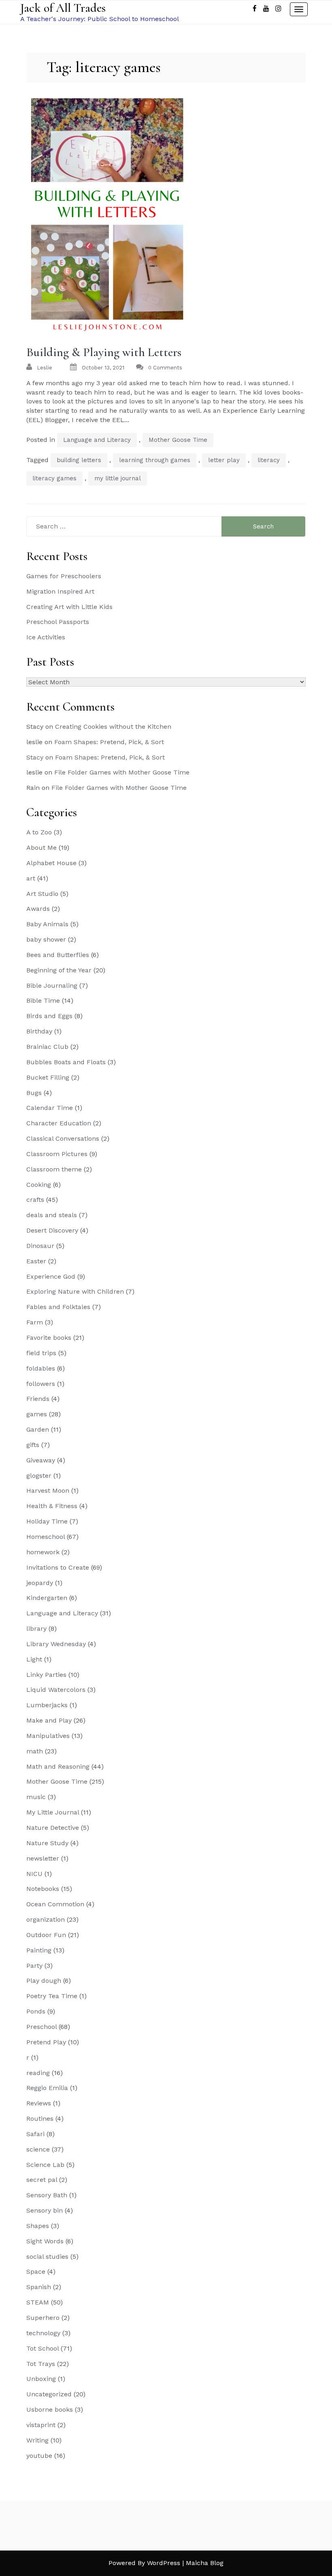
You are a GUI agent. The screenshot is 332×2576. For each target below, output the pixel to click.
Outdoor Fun (46, 1935)
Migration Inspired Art (60, 591)
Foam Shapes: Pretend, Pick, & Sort (109, 742)
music (36, 1797)
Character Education (59, 1123)
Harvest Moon (48, 1491)
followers (41, 1384)
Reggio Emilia (47, 2088)
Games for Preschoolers (64, 576)
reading (38, 2073)
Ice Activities (46, 637)
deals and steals (52, 1215)
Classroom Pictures (57, 1154)
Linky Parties (46, 1675)
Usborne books (50, 2409)
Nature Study (47, 1843)
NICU (34, 1874)
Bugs (34, 1093)
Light (34, 1659)
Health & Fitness (52, 1506)
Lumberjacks (47, 1705)
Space (36, 2272)
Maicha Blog (205, 2563)
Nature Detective (53, 1828)
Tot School (43, 2348)
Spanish (39, 2287)
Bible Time (43, 1000)
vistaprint (41, 2425)
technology (43, 2333)
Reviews (39, 2103)
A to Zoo (39, 832)
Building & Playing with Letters (104, 352)
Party (34, 1966)
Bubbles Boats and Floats (66, 1062)
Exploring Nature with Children (75, 1291)
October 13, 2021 (103, 368)
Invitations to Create (58, 1567)
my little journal (118, 478)
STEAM (38, 2302)
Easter (36, 1261)
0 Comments (165, 368)
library (36, 1629)
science (38, 2149)
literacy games (54, 478)
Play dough (44, 1981)
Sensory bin (45, 2210)
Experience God (51, 1276)
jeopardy (40, 1583)
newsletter (43, 1858)
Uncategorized (49, 2394)
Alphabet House (51, 863)
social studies (47, 2257)
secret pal (42, 2180)
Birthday (39, 1031)
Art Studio (42, 894)
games (37, 1414)
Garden (38, 1429)
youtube (39, 2456)
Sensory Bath (47, 2195)
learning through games (155, 460)
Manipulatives (48, 1736)
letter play (224, 460)
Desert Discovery (52, 1230)
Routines (40, 2119)
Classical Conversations (63, 1138)
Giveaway (41, 1460)
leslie (45, 368)
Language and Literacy (97, 440)
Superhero (43, 2318)
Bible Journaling (52, 986)
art (31, 878)
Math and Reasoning (58, 1766)
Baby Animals (47, 924)
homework (43, 1552)
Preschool (41, 2027)
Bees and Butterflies (58, 955)
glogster (39, 1476)
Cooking (39, 1185)
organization (46, 1919)
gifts (33, 1445)
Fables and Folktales (58, 1307)
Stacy (35, 757)
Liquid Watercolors (56, 1690)
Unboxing (41, 2379)
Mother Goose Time (178, 440)
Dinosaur (40, 1246)
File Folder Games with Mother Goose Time (122, 772)
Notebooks (43, 1889)
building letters (79, 460)
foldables (41, 1368)
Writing (37, 2440)
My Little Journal (53, 1812)
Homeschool (46, 1537)
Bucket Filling (48, 1077)
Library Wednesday (56, 1644)
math (35, 1751)
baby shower (46, 939)
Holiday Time (47, 1521)
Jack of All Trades (63, 8)
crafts (35, 1200)
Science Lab (45, 2165)
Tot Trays (41, 2364)
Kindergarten (47, 1598)
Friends (38, 1399)
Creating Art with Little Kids (69, 607)
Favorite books (49, 1338)
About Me (41, 848)
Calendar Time (50, 1108)
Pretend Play (46, 2042)
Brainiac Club (47, 1047)
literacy (269, 460)
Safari (35, 2134)
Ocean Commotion (55, 1904)
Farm (35, 1322)
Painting (39, 1950)
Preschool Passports (58, 622)
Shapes (38, 2226)
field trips (41, 1353)
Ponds (36, 2011)
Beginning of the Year (59, 970)
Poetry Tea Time (52, 1996)
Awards (38, 909)
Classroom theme (54, 1169)
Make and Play (49, 1720)
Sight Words (45, 2241)
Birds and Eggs (49, 1016)
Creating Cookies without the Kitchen (113, 727)
